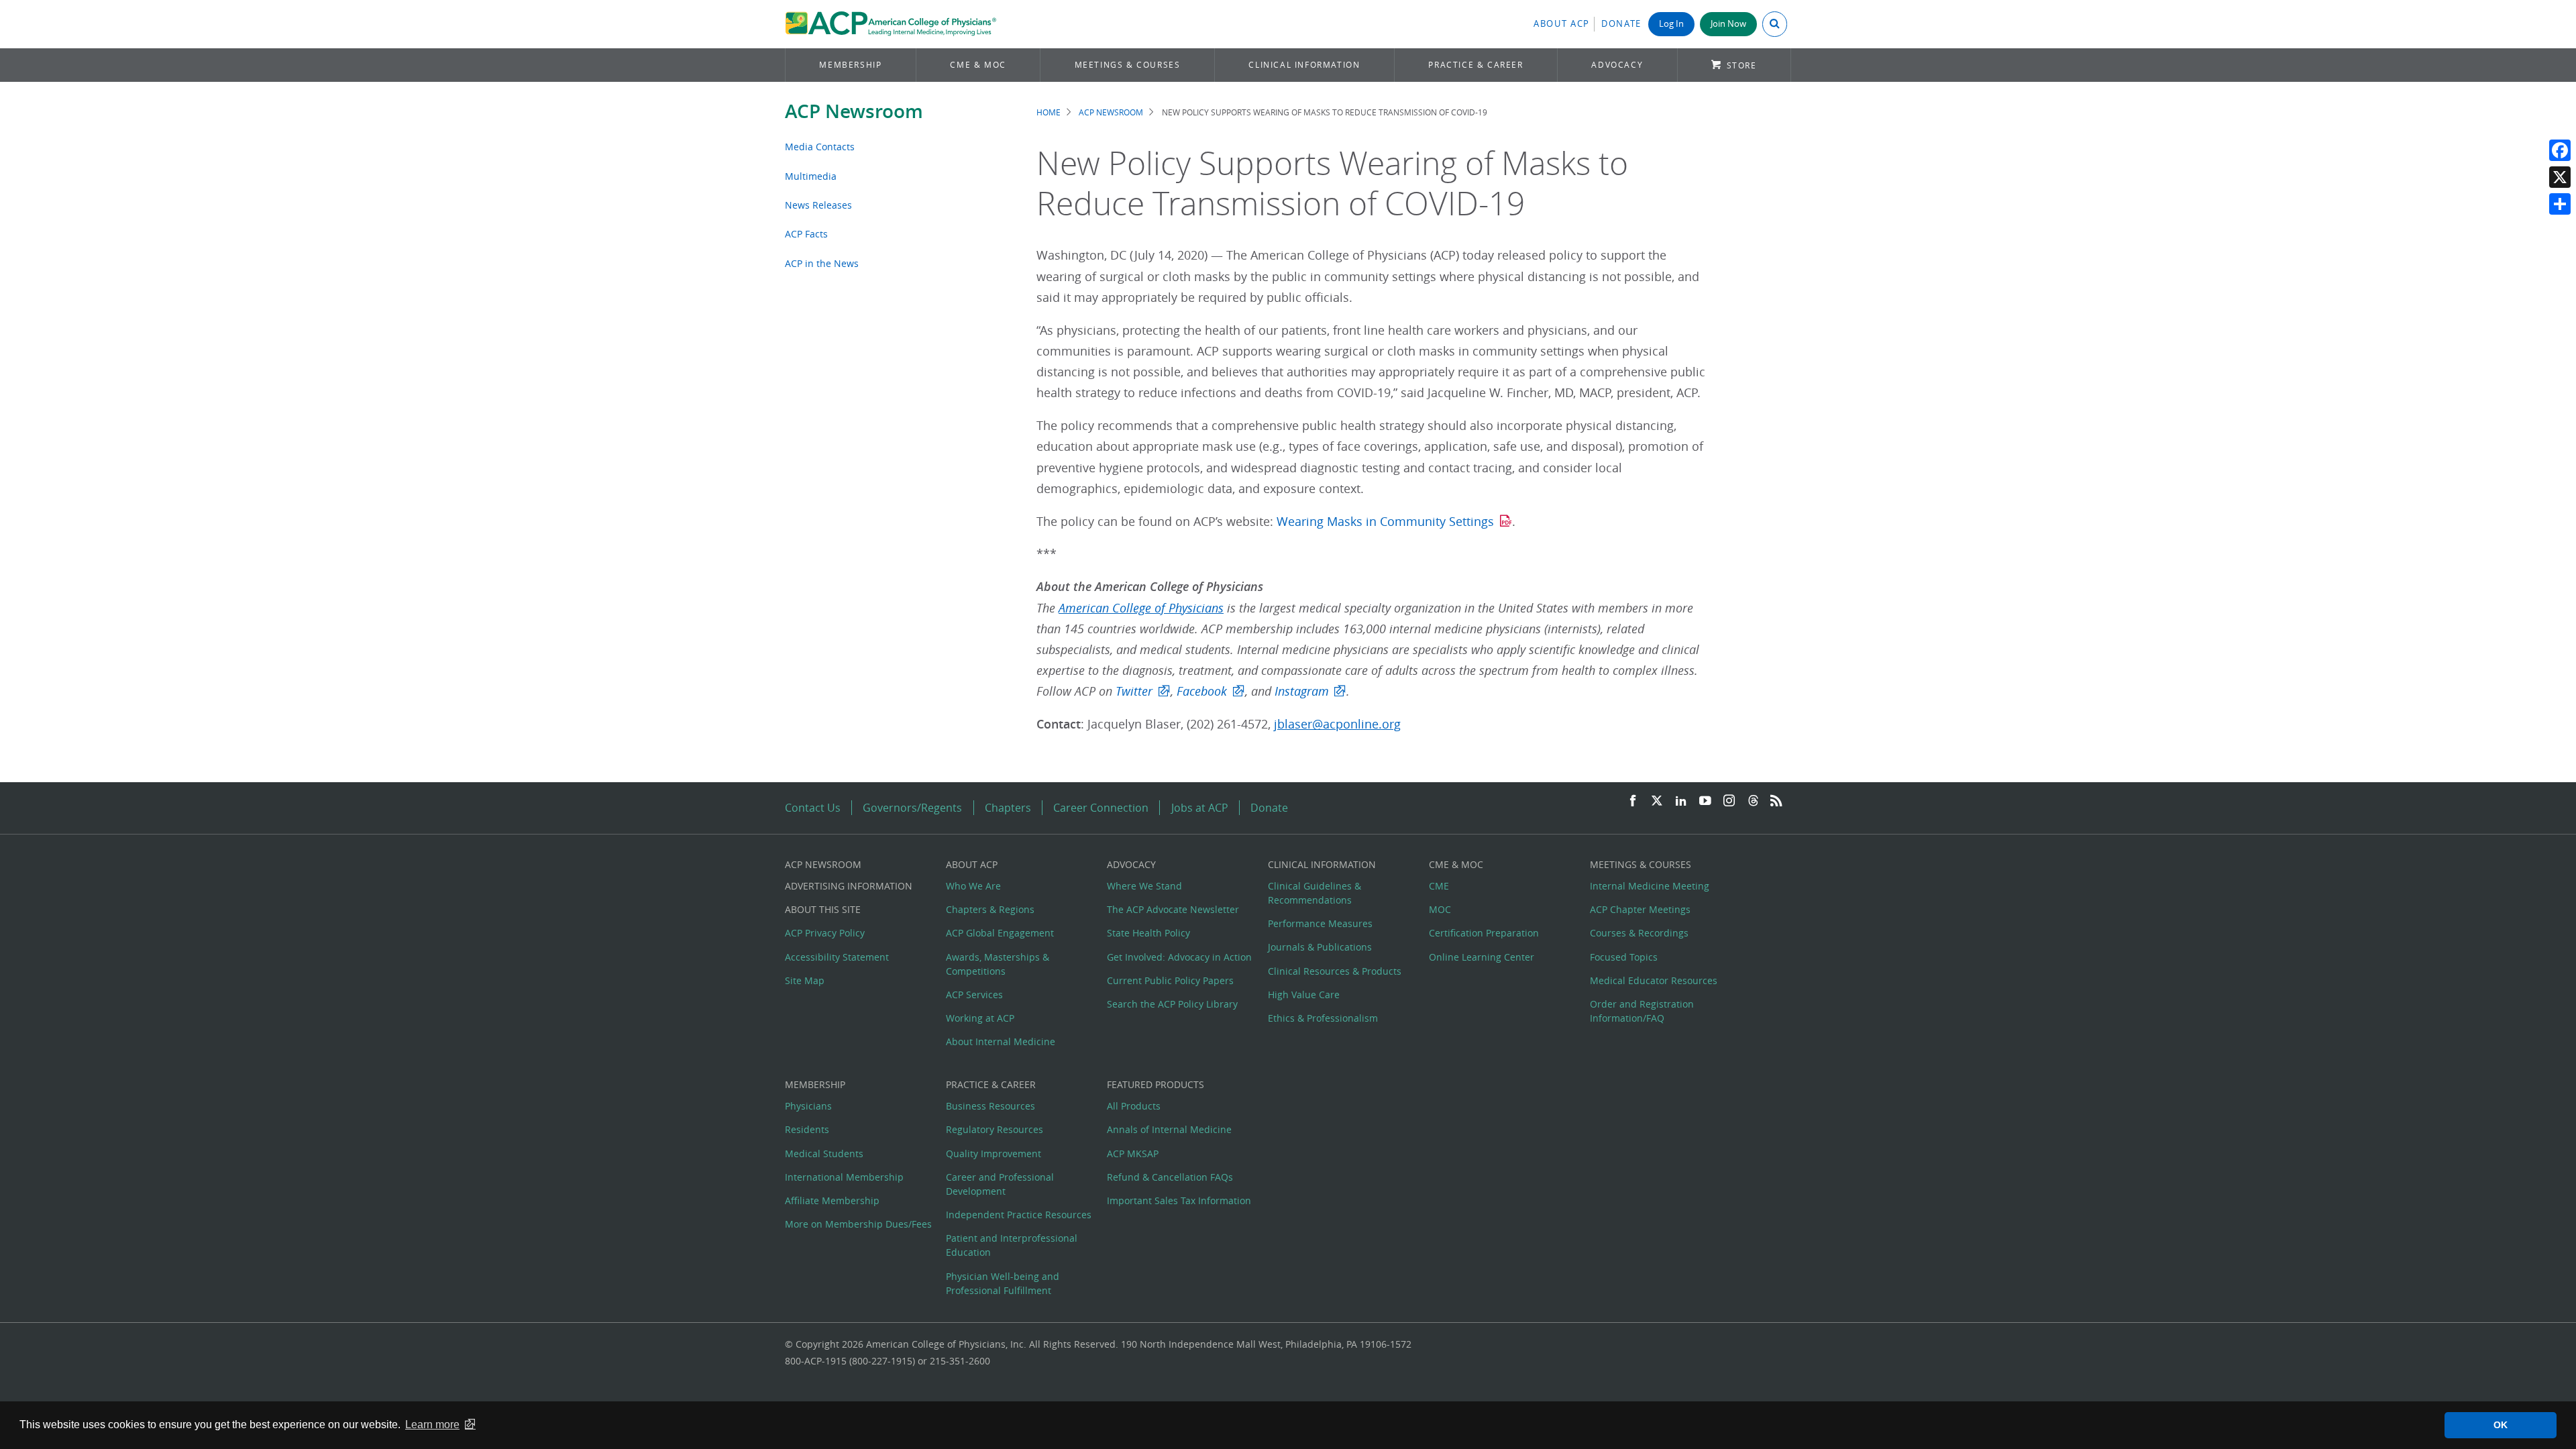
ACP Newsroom (854, 111)
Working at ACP (980, 1018)
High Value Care (1304, 995)
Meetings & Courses (1128, 65)
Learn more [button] (432, 1425)
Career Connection (1101, 808)
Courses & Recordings (1639, 933)
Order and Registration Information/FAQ (1642, 1011)
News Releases (818, 205)
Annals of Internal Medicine (1169, 1129)
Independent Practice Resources (1019, 1215)
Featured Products (1156, 1084)
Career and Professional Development (1000, 1184)
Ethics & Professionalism (1323, 1018)
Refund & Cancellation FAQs (1170, 1177)
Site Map (805, 980)
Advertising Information (849, 886)
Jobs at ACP (1200, 808)
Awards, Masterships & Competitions (998, 964)
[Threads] (1753, 801)
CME (1439, 886)
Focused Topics (1624, 957)
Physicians (808, 1106)
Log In (1671, 24)
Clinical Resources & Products (1335, 971)
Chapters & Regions (990, 909)
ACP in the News (822, 263)
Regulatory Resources (995, 1129)
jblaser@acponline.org (1337, 724)
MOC (1440, 909)
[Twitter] (1657, 801)
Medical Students (824, 1153)
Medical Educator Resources (1654, 980)
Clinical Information (1304, 65)
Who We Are (973, 886)
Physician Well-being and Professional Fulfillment (1003, 1283)
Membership (850, 65)
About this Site (823, 909)
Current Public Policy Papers (1170, 980)
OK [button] (2501, 1425)
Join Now (1728, 24)
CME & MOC (978, 65)
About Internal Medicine (1001, 1041)
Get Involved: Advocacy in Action (1179, 957)
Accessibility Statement (837, 957)
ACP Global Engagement (1000, 933)
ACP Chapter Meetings (1640, 909)
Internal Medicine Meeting (1650, 886)
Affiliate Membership (832, 1200)
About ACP (1562, 24)
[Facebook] (2560, 150)
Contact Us (813, 808)
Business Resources (990, 1106)
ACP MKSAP (1133, 1153)
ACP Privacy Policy (825, 933)
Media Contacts (820, 147)
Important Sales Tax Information (1179, 1200)
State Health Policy (1148, 933)
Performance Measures (1320, 923)
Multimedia (811, 176)
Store (1742, 65)
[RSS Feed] (1776, 801)
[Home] (891, 24)
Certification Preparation (1484, 933)
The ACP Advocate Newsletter (1173, 909)
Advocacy (1617, 65)
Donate (1621, 24)
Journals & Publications (1320, 947)
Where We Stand (1144, 886)
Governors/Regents (912, 808)
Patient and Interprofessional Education (1012, 1245)
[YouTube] (1705, 801)
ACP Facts (806, 234)
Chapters (1008, 808)
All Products (1134, 1106)
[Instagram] (1729, 801)
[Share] (2560, 204)
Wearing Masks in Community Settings (1385, 522)
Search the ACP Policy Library (1172, 1004)
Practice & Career (1475, 65)
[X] (2560, 177)
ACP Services (974, 995)
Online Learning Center (1482, 957)
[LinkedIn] (1681, 801)
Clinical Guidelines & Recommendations (1314, 893)
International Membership (844, 1177)
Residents (807, 1129)
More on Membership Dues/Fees (858, 1224)
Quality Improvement (994, 1153)
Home (1049, 112)
